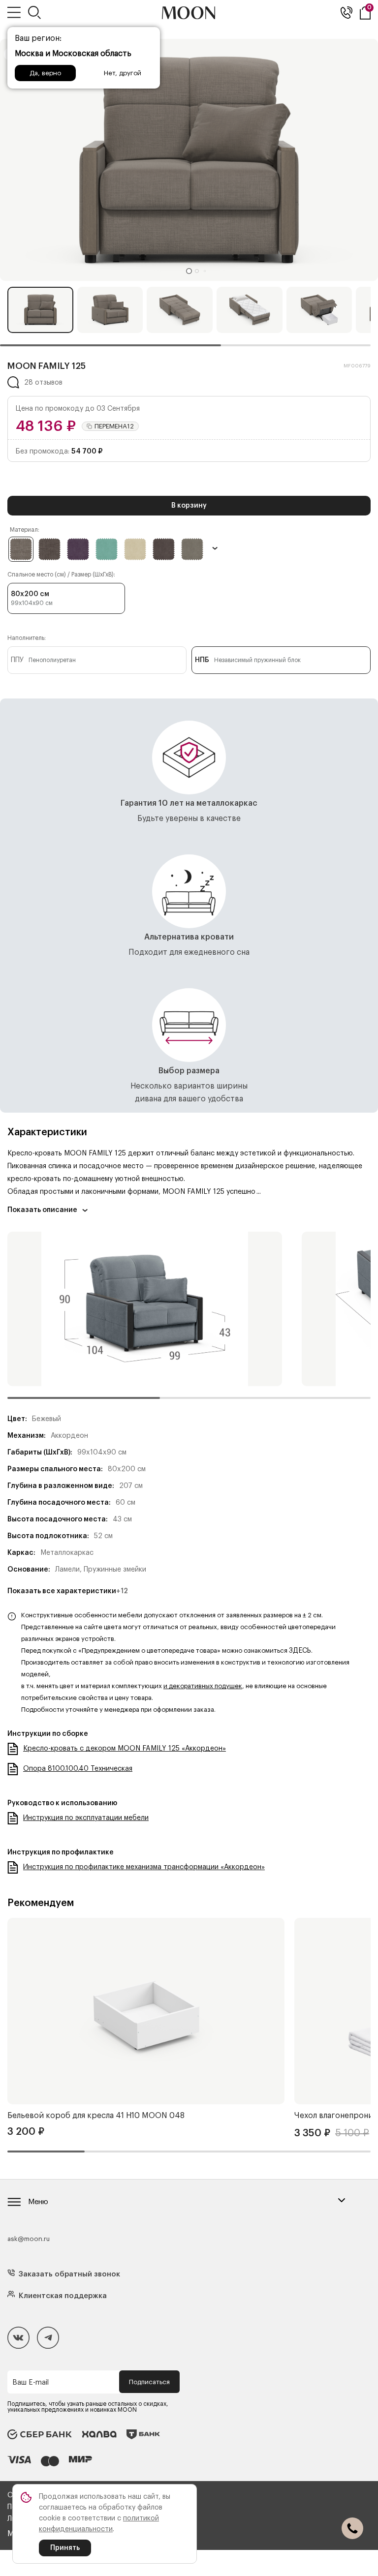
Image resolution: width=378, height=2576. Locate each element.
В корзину (189, 506)
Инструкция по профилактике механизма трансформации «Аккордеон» (144, 1867)
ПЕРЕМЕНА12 (114, 426)
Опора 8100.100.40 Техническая (78, 1769)
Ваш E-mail (31, 2383)
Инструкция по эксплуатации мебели (86, 1818)
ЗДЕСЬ (300, 1651)
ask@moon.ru (29, 2239)
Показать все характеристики (68, 1591)
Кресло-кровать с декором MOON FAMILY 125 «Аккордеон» (125, 1749)
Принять (65, 2548)
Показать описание (42, 1210)
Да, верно (45, 73)
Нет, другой (123, 73)
